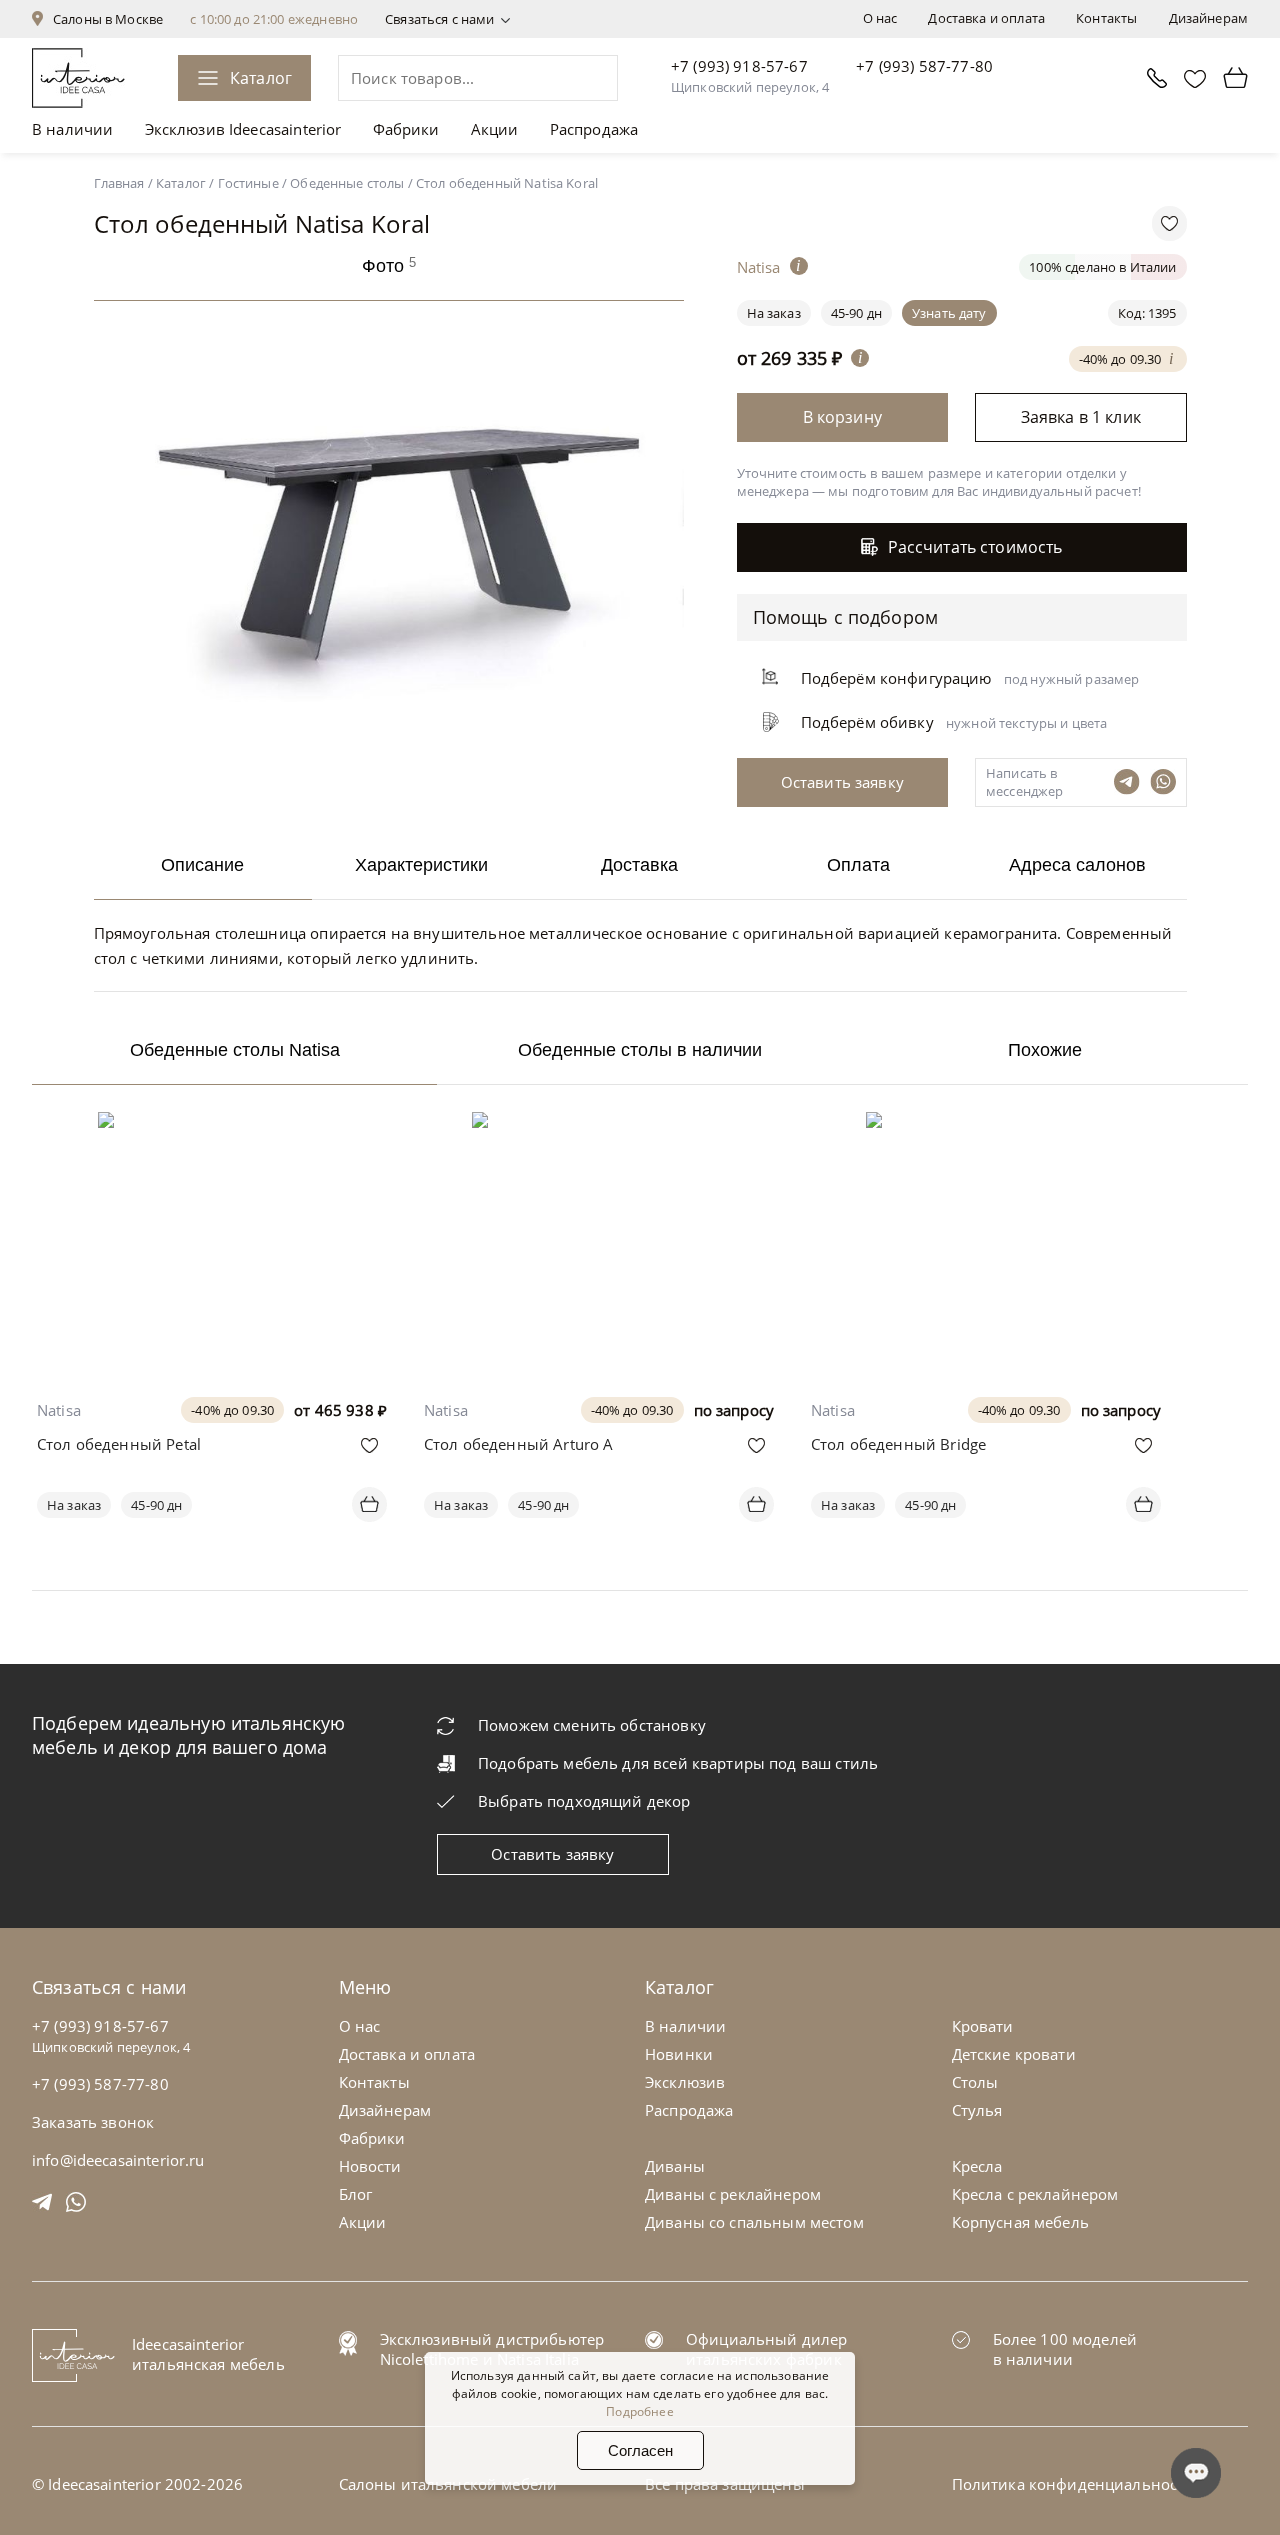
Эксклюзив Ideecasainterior (243, 129)
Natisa (59, 1410)
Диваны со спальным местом (754, 2222)
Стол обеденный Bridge (898, 1444)
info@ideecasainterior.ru (118, 2160)
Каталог (261, 78)
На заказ (74, 1505)
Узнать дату (949, 313)
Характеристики (421, 865)
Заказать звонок (93, 2122)
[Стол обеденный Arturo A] (599, 1126)
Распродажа (594, 129)
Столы (975, 2082)
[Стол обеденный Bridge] (985, 1126)
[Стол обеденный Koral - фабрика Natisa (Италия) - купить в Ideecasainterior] (394, 765)
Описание (202, 865)
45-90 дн (856, 313)
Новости (370, 2166)
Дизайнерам (1209, 18)
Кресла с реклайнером (1035, 2194)
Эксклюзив (685, 2082)
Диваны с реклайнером (733, 2194)
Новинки (679, 2054)
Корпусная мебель (1020, 2222)
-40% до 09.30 (1123, 357)
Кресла (977, 2166)
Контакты (1106, 18)
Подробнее (639, 2411)
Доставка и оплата (986, 18)
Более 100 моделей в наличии (1065, 2349)
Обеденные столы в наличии (640, 1050)
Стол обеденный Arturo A (518, 1444)
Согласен (640, 2450)
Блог (356, 2194)
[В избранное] (369, 1445)
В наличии (72, 129)
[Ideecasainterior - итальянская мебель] (78, 78)
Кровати (983, 2026)
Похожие (1045, 1050)
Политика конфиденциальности (1073, 2484)
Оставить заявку (552, 1854)
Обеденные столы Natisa (235, 1050)
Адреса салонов (1077, 865)
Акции (495, 129)
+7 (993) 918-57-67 (739, 66)
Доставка (639, 865)
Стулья (977, 2110)
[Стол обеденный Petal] (212, 1126)
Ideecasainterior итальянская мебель (208, 2354)
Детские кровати (1014, 2054)
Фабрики (406, 129)
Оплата (858, 865)
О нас (880, 18)
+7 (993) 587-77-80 (924, 66)
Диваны (675, 2166)
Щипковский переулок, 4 (750, 87)
